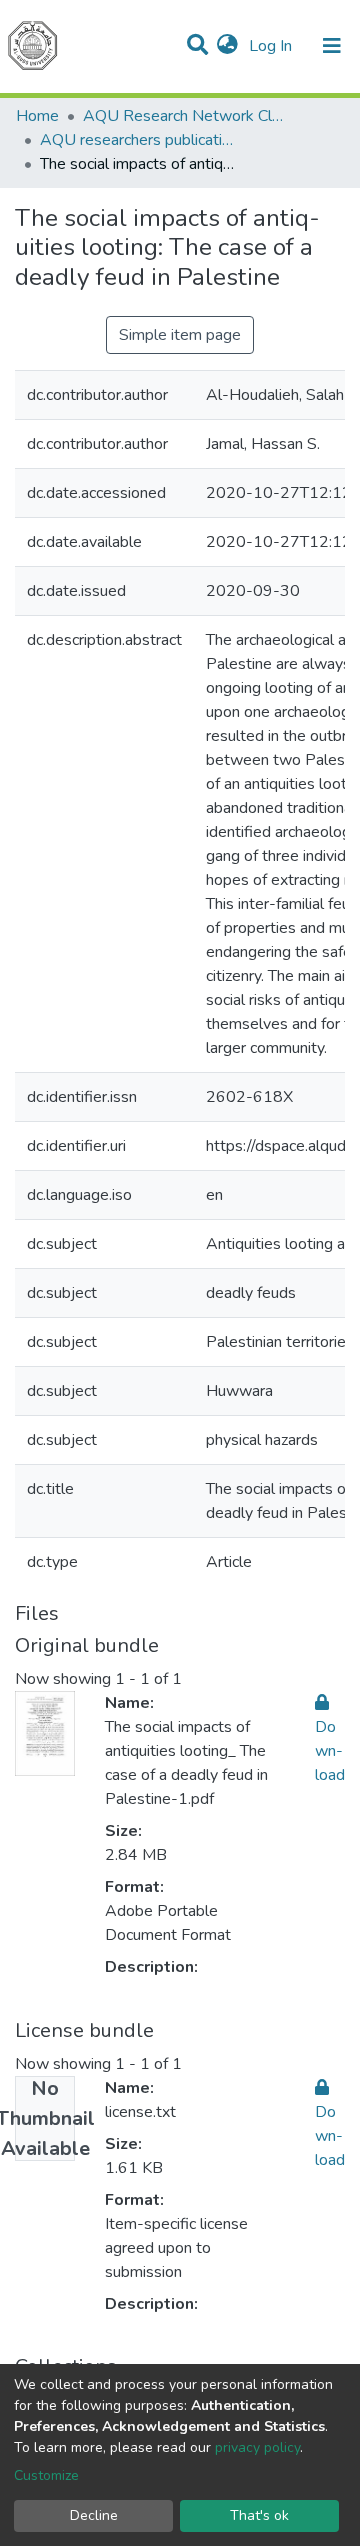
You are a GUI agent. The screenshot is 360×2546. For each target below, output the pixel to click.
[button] (227, 46)
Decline (94, 2515)
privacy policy (257, 2447)
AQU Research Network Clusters (183, 116)
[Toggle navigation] (332, 46)
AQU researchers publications (140, 140)
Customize (46, 2475)
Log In (272, 46)
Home (37, 116)
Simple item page (180, 335)
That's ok (259, 2515)
